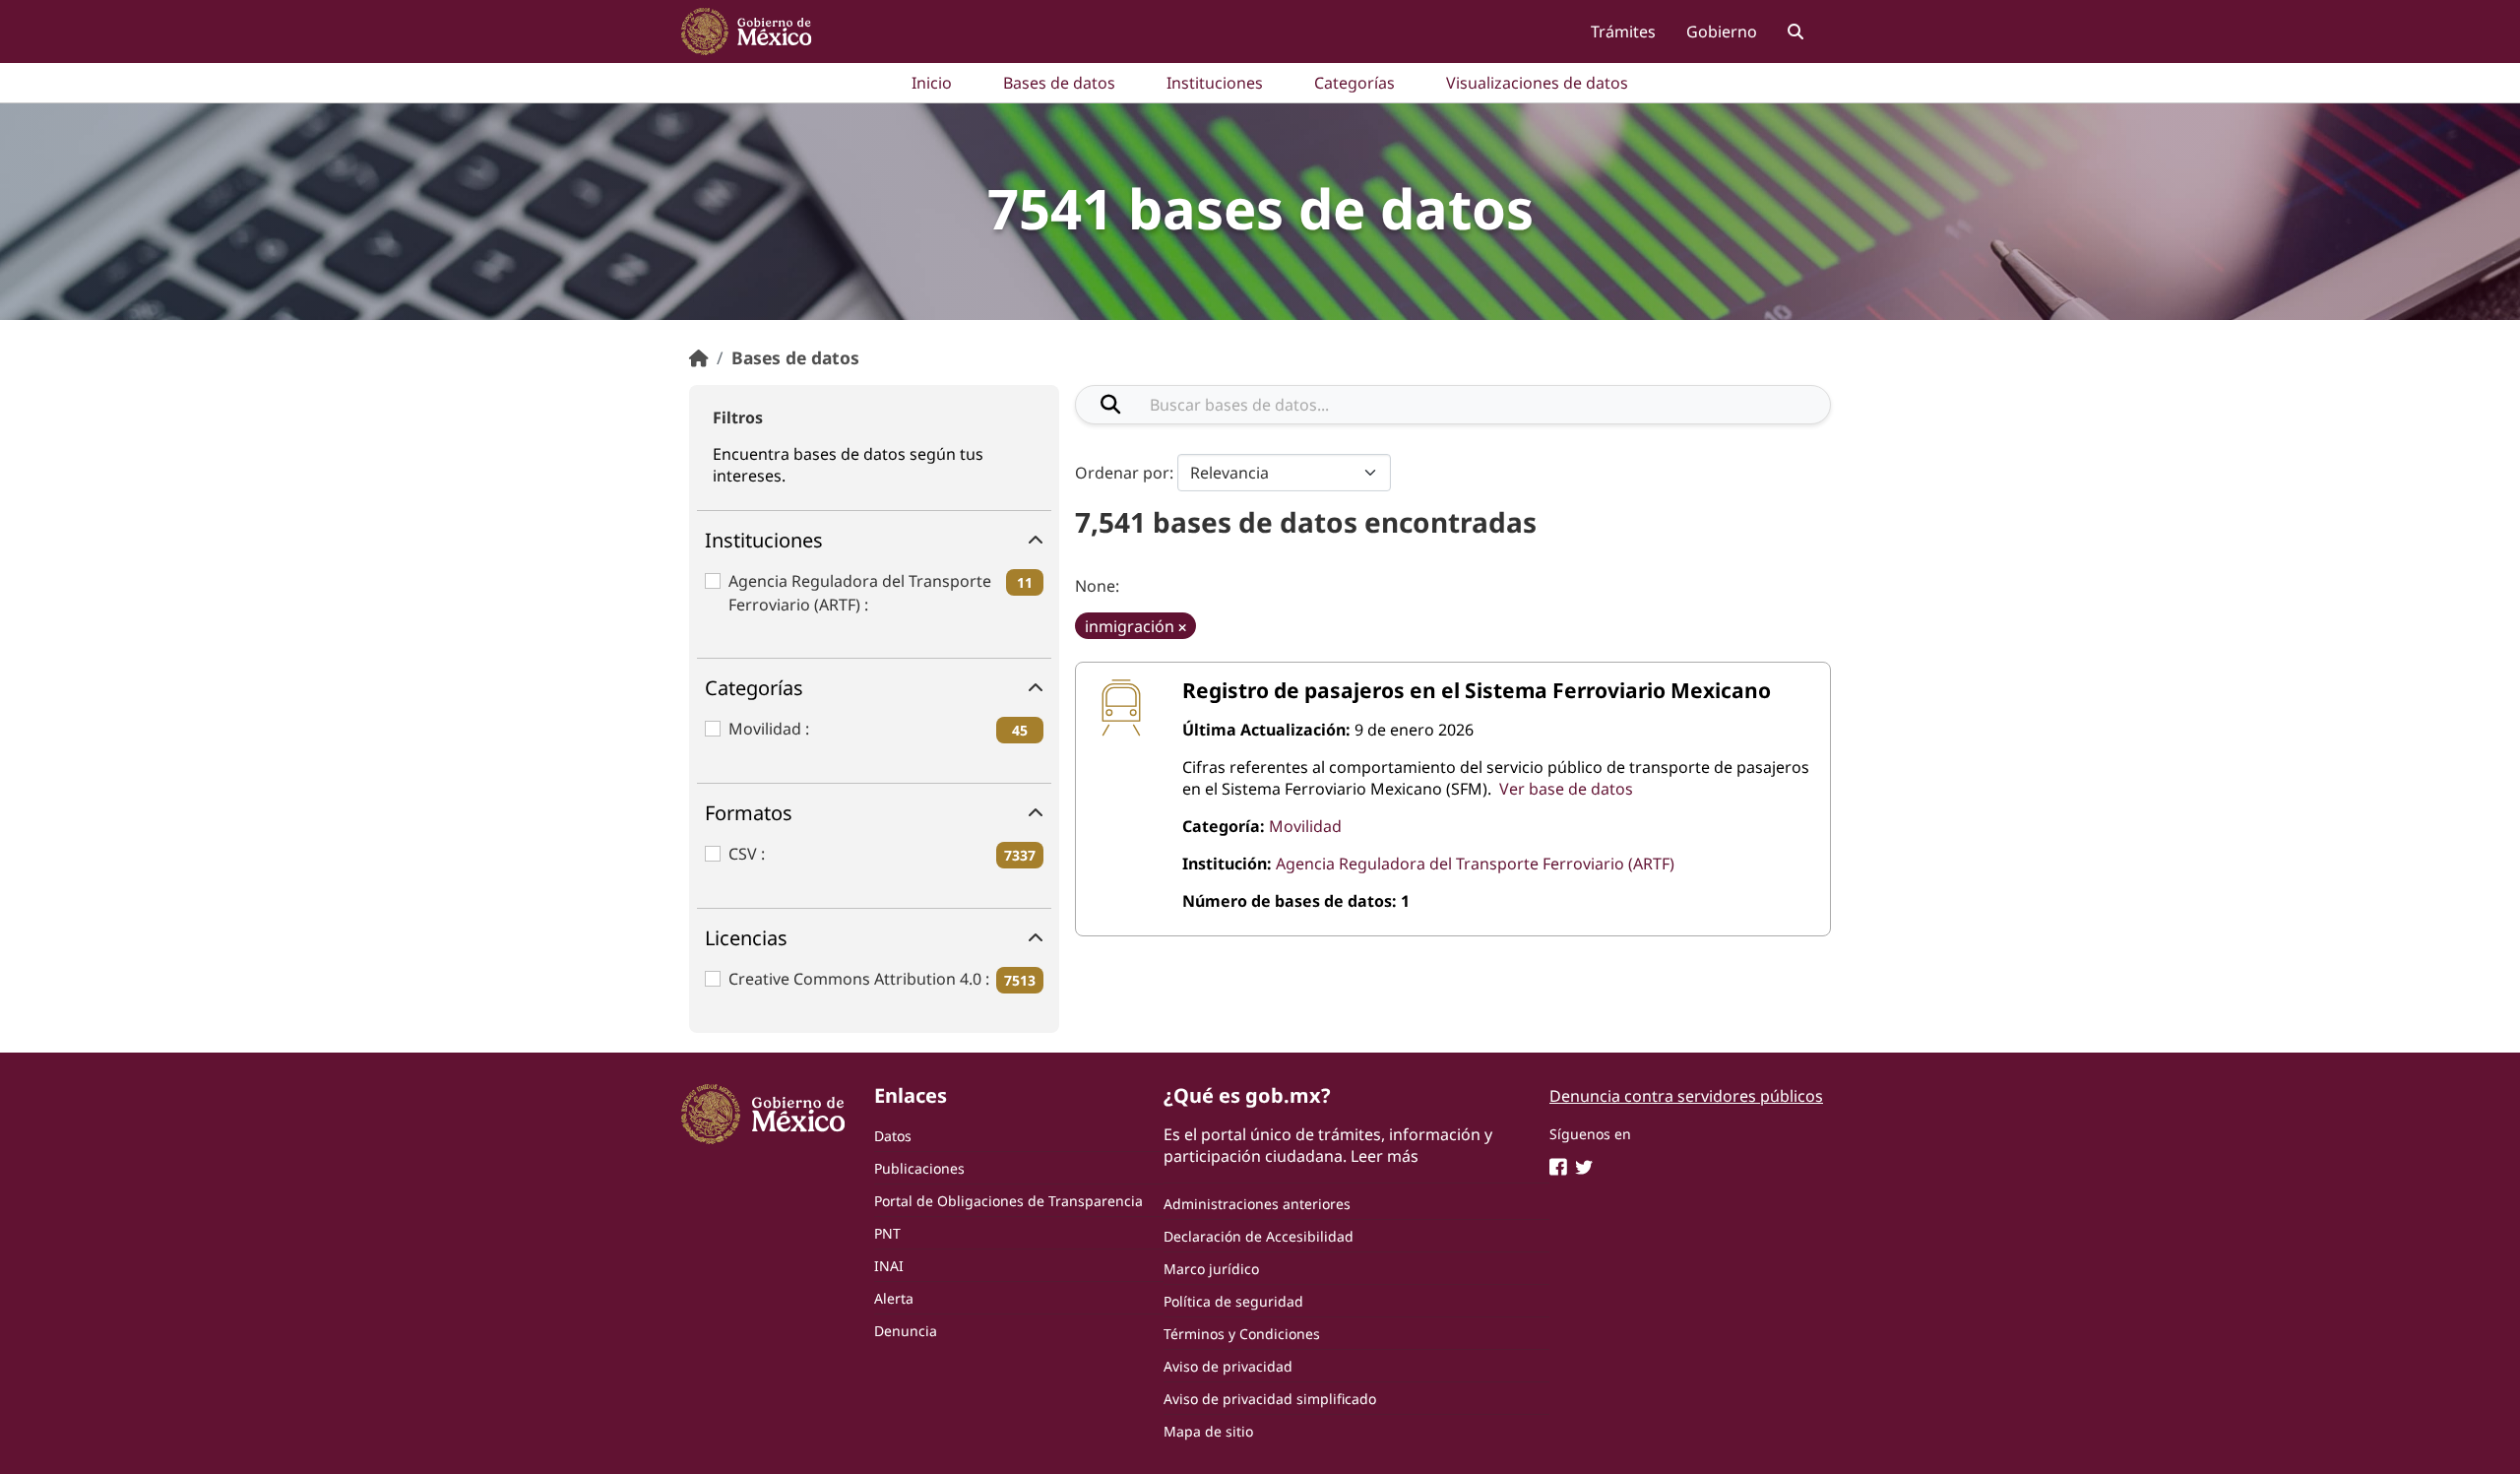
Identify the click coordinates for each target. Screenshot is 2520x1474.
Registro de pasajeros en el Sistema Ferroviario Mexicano (1477, 690)
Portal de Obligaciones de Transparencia (1008, 1201)
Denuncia (906, 1331)
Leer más (1385, 1156)
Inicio (932, 83)
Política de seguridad (1233, 1301)
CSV (745, 854)
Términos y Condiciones (1242, 1334)
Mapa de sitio (1208, 1431)
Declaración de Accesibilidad (1259, 1236)
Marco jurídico (1211, 1269)
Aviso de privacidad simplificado (1270, 1399)
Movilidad (767, 729)
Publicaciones (919, 1168)
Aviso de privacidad (1228, 1366)
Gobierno (1722, 32)
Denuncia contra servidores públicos (1686, 1096)
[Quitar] (1182, 628)
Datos (893, 1136)
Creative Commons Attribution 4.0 (857, 979)
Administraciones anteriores (1257, 1204)
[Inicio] (699, 357)
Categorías (1354, 83)
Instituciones (1215, 83)
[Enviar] (1110, 405)
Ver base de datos (1566, 789)
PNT (887, 1233)
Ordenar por (1122, 473)
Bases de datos (1059, 83)
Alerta (894, 1298)
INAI (889, 1266)
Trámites (1623, 32)
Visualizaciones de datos (1537, 83)
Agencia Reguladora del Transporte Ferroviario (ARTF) (860, 593)
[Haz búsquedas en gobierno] (1795, 31)
